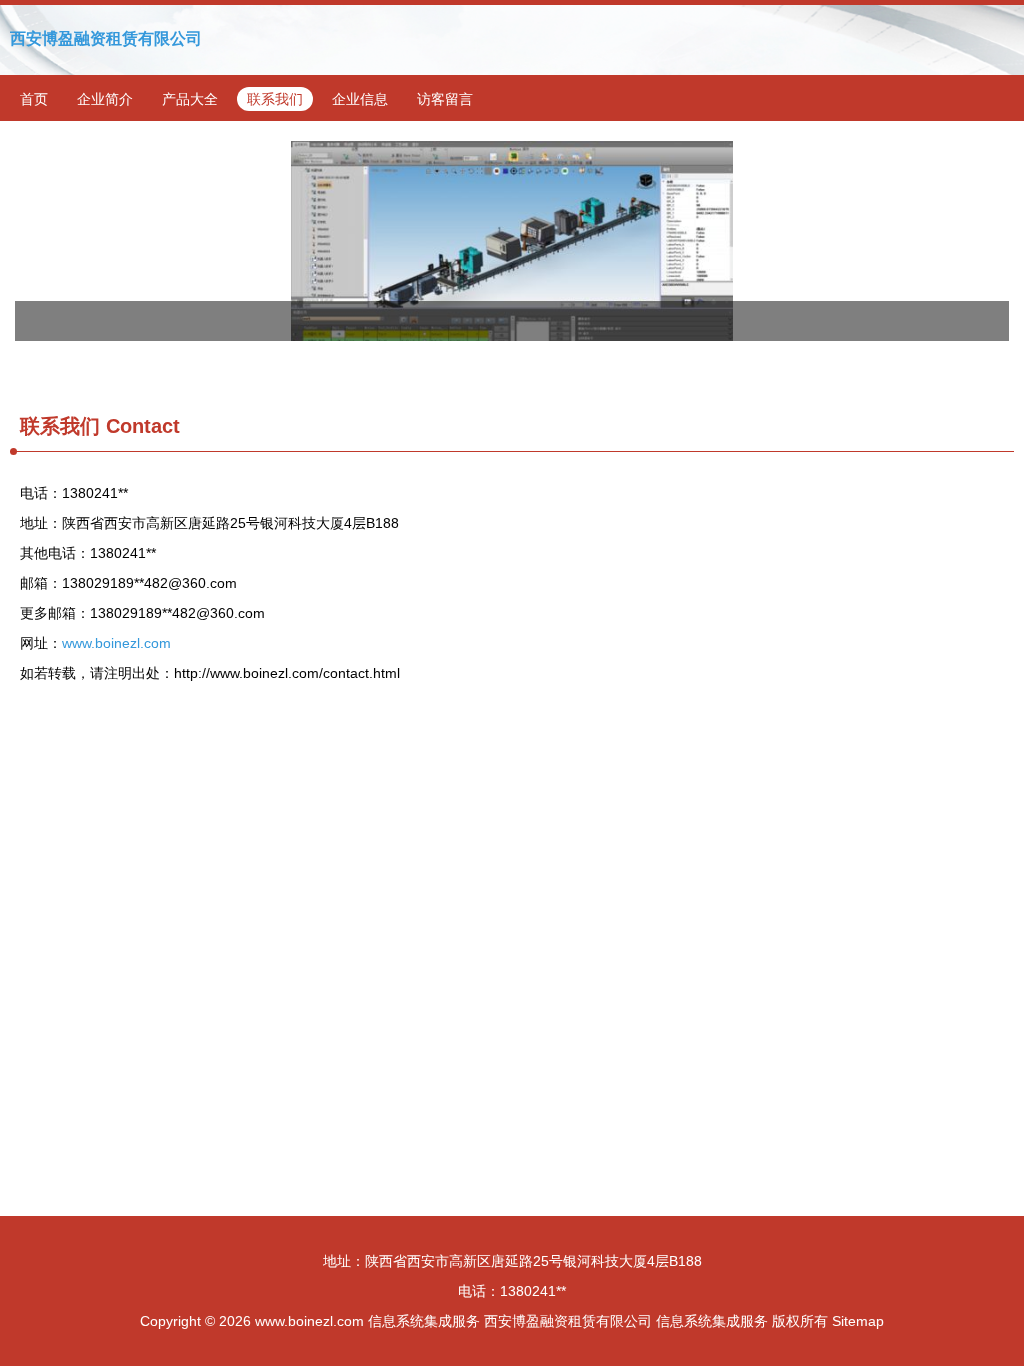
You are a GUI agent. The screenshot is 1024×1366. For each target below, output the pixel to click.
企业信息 (360, 99)
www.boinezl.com (116, 643)
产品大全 (190, 99)
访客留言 (445, 99)
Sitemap (858, 1321)
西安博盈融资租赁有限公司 (106, 38)
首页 (34, 99)
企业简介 (105, 99)
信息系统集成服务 (424, 1321)
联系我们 (275, 99)
